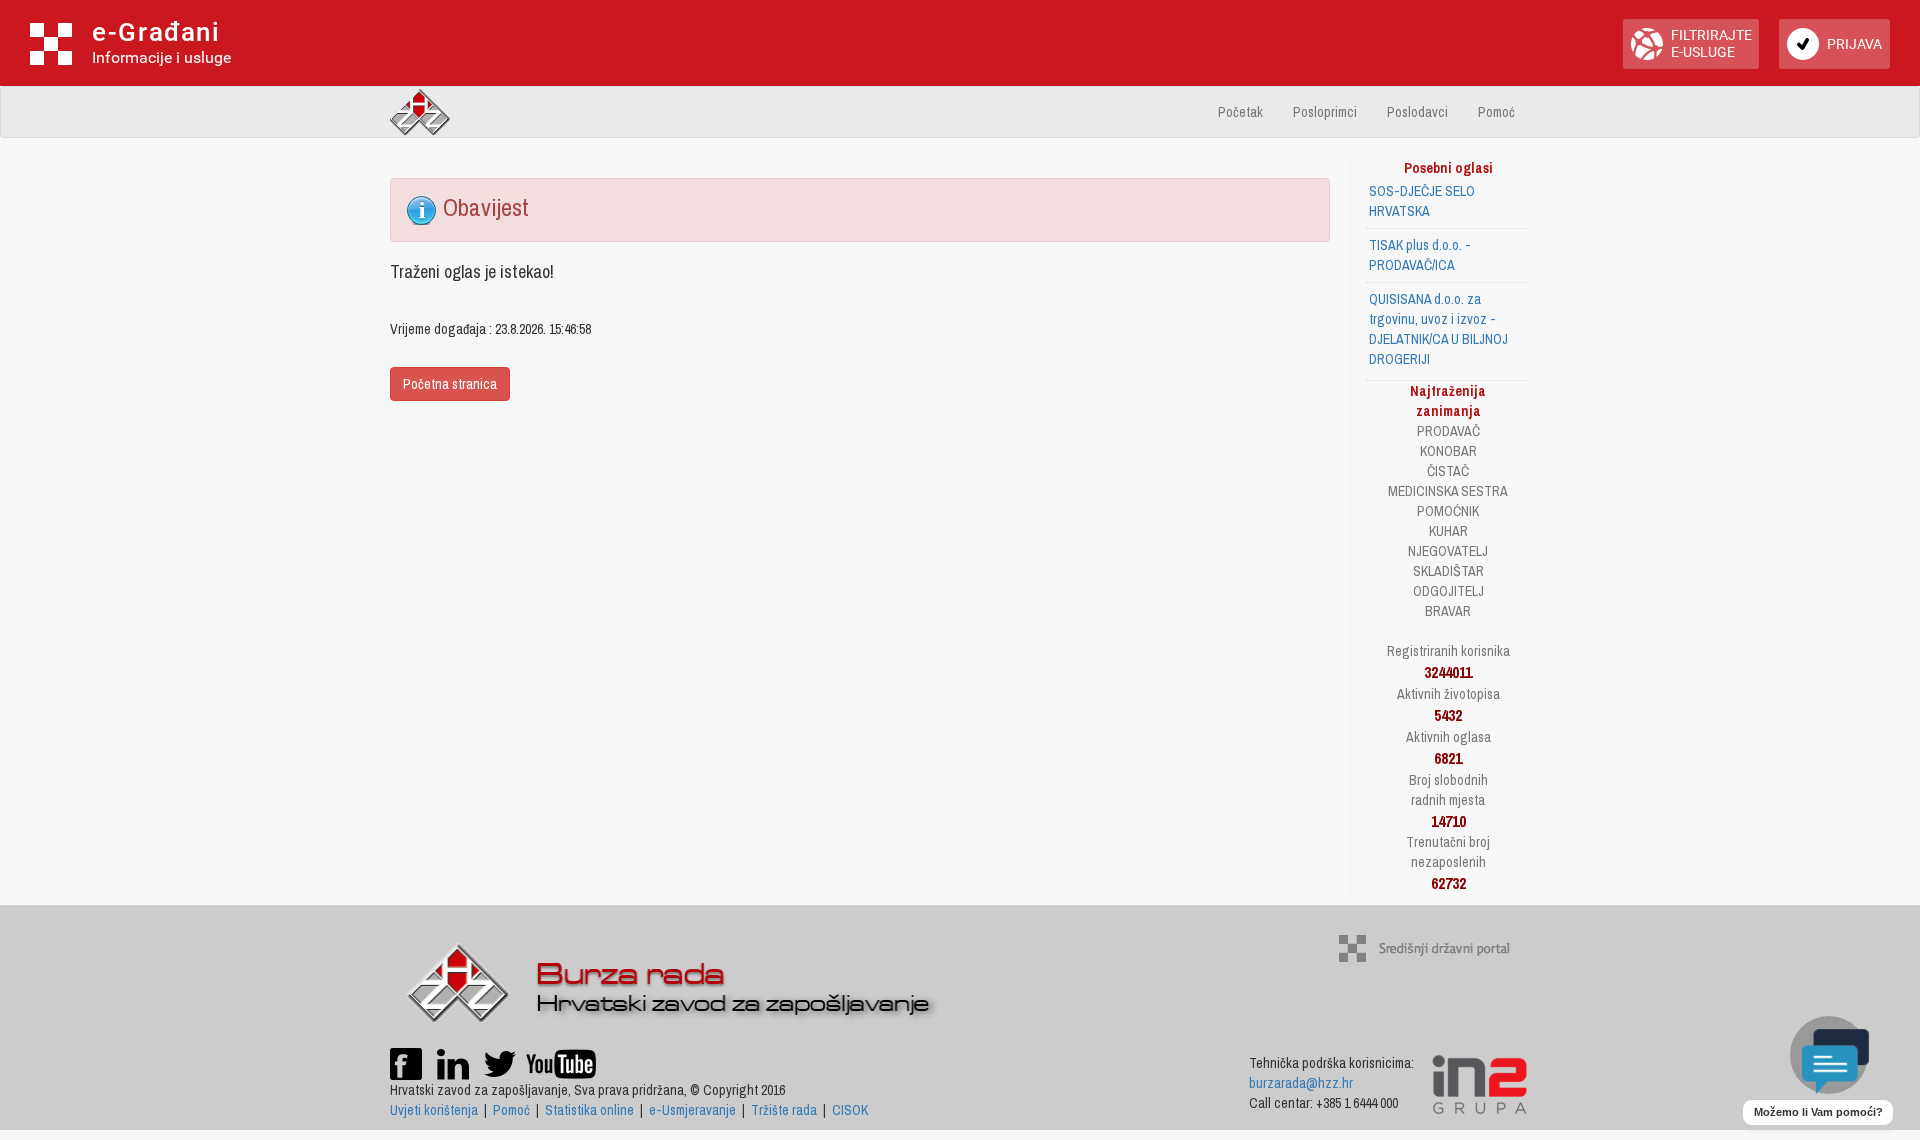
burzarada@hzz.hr (1301, 1083)
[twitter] (501, 1062)
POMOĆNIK (1448, 511)
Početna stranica (450, 384)
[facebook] (406, 1062)
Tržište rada (784, 1110)
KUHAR (1448, 531)
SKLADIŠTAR (1448, 571)
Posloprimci (1325, 112)
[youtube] (561, 1062)
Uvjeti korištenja (434, 1110)
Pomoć (1496, 112)
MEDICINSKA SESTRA (1448, 491)
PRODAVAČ (1448, 431)
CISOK (850, 1110)
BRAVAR (1448, 611)
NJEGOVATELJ (1448, 551)
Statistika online (589, 1110)
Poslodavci (1417, 112)
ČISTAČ (1448, 471)
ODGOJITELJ (1448, 591)
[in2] (1479, 1083)
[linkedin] (453, 1062)
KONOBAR (1448, 451)
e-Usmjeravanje (692, 1110)
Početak (1240, 112)
